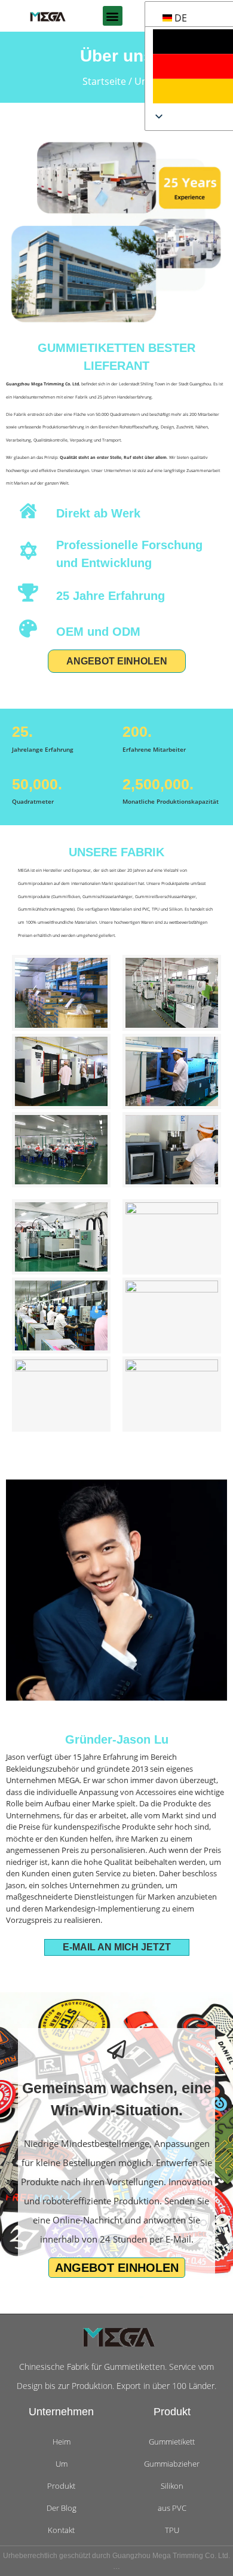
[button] (113, 16)
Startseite (104, 81)
